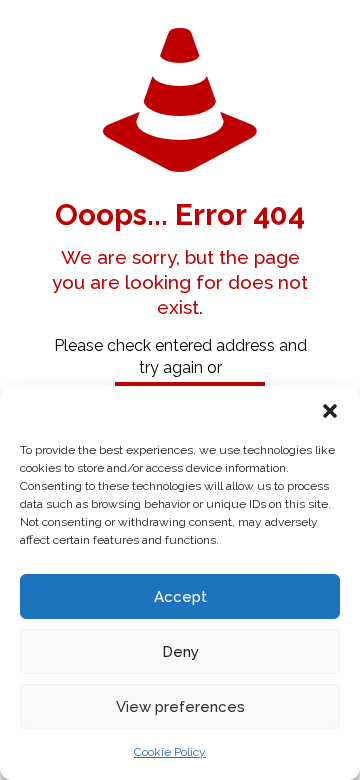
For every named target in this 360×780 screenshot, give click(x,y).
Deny (180, 652)
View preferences (180, 707)
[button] (330, 411)
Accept (180, 597)
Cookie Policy (170, 752)
